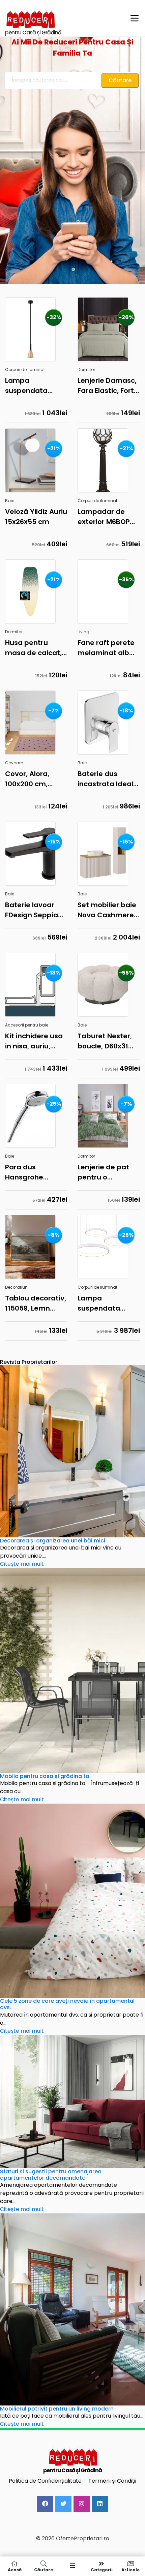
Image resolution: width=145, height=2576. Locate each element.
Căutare (43, 2569)
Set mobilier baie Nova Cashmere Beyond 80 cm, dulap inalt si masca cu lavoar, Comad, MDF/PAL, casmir (108, 910)
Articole (130, 2569)
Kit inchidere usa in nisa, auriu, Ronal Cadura (34, 1041)
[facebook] (45, 2504)
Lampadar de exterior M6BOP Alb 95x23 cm (104, 517)
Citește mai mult (22, 1564)
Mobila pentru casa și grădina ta (45, 1776)
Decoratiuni (17, 1287)
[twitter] (63, 2504)
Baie (10, 501)
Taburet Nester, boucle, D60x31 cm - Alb (105, 1041)
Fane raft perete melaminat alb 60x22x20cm (106, 648)
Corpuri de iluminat (25, 370)
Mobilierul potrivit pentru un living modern (57, 2409)
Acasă (15, 2569)
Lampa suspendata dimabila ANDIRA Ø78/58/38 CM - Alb (106, 1303)
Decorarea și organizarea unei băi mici (53, 1541)
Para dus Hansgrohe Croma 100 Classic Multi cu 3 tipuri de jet (35, 1172)
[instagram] (82, 2504)
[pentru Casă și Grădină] (63, 18)
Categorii (102, 2569)
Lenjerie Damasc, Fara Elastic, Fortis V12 (108, 386)
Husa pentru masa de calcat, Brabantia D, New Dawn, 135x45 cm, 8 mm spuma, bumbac (36, 648)
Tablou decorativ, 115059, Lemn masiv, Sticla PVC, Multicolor (36, 1303)
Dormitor (86, 370)
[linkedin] (100, 2504)
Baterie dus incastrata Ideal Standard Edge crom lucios (105, 779)
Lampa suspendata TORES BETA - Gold (36, 386)
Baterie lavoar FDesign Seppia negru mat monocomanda (32, 910)
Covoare (14, 763)
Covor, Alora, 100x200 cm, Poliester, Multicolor (27, 779)
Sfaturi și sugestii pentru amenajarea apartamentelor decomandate (51, 2175)
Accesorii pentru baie (27, 1025)
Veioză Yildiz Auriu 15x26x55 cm (36, 517)
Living (83, 632)
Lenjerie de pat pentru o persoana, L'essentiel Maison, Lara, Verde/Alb (103, 1172)
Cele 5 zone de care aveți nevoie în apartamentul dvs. (67, 2004)
